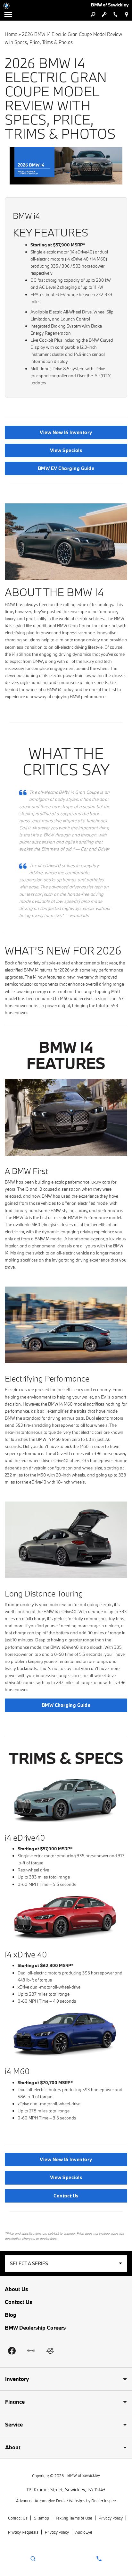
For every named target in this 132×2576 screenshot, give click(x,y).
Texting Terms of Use (74, 2518)
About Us (16, 2289)
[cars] (31, 2351)
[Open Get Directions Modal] (126, 14)
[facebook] (12, 2351)
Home (11, 34)
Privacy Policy (111, 2518)
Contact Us (66, 2196)
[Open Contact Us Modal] (99, 2559)
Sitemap (41, 2518)
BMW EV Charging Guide (66, 468)
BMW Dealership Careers (35, 2328)
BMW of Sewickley (84, 2475)
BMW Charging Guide (66, 1705)
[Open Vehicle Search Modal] (93, 14)
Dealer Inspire (104, 2501)
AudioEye (84, 2532)
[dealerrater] (50, 2351)
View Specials (66, 450)
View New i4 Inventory (66, 432)
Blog (11, 2315)
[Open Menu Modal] (8, 14)
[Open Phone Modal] (115, 14)
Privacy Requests (23, 2532)
